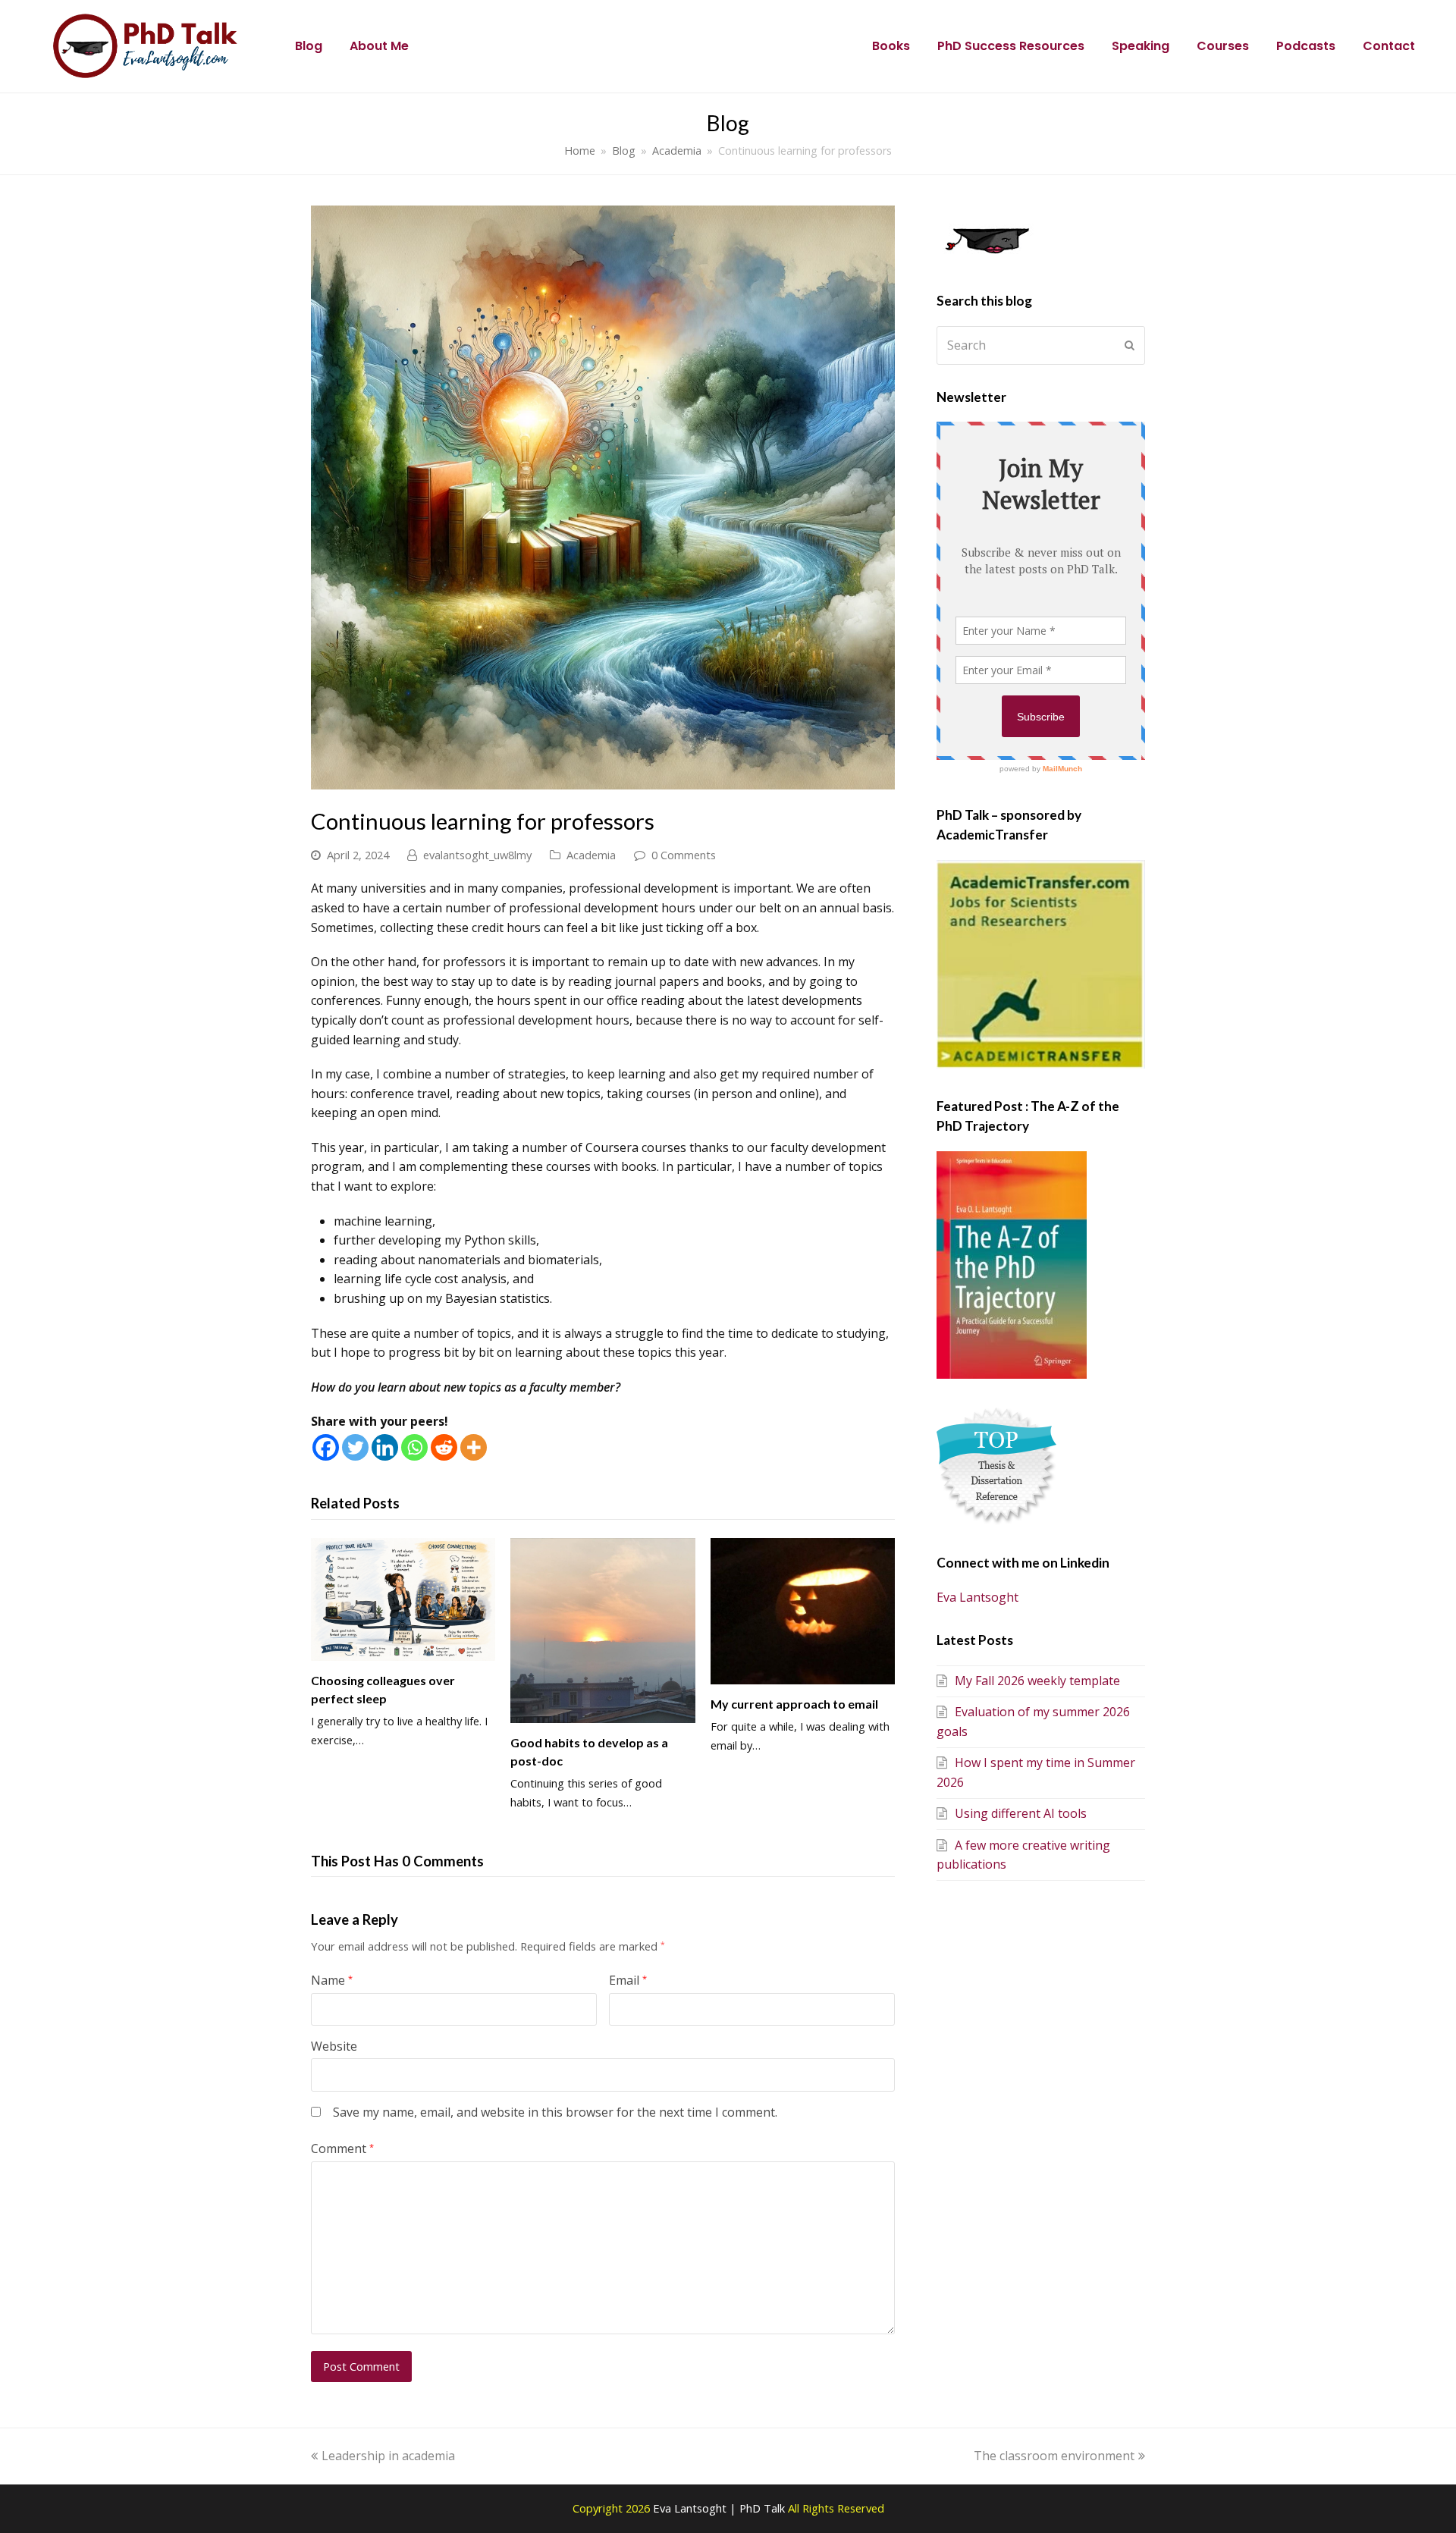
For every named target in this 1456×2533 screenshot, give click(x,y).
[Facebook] (326, 1447)
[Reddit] (444, 1447)
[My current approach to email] (803, 1611)
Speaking (1141, 46)
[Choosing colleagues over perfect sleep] (403, 1599)
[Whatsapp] (414, 1447)
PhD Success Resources (1011, 46)
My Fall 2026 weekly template (1037, 1681)
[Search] (1041, 345)
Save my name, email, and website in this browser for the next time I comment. (555, 2112)
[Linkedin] (385, 1447)
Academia (591, 855)
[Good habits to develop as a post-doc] (602, 1631)
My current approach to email (794, 1704)
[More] (474, 1447)
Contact (1389, 46)
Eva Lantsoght (977, 1597)
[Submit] (1130, 345)
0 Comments (684, 855)
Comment (342, 2148)
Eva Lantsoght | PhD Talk (720, 2508)
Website (334, 2046)
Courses (1223, 46)
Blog (309, 46)
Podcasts (1306, 46)
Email (628, 1980)
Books (891, 46)
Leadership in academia (388, 2456)
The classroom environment (1054, 2456)
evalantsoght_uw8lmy (477, 855)
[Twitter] (355, 1447)
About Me (379, 46)
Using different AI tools (1021, 1813)
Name (332, 1980)
